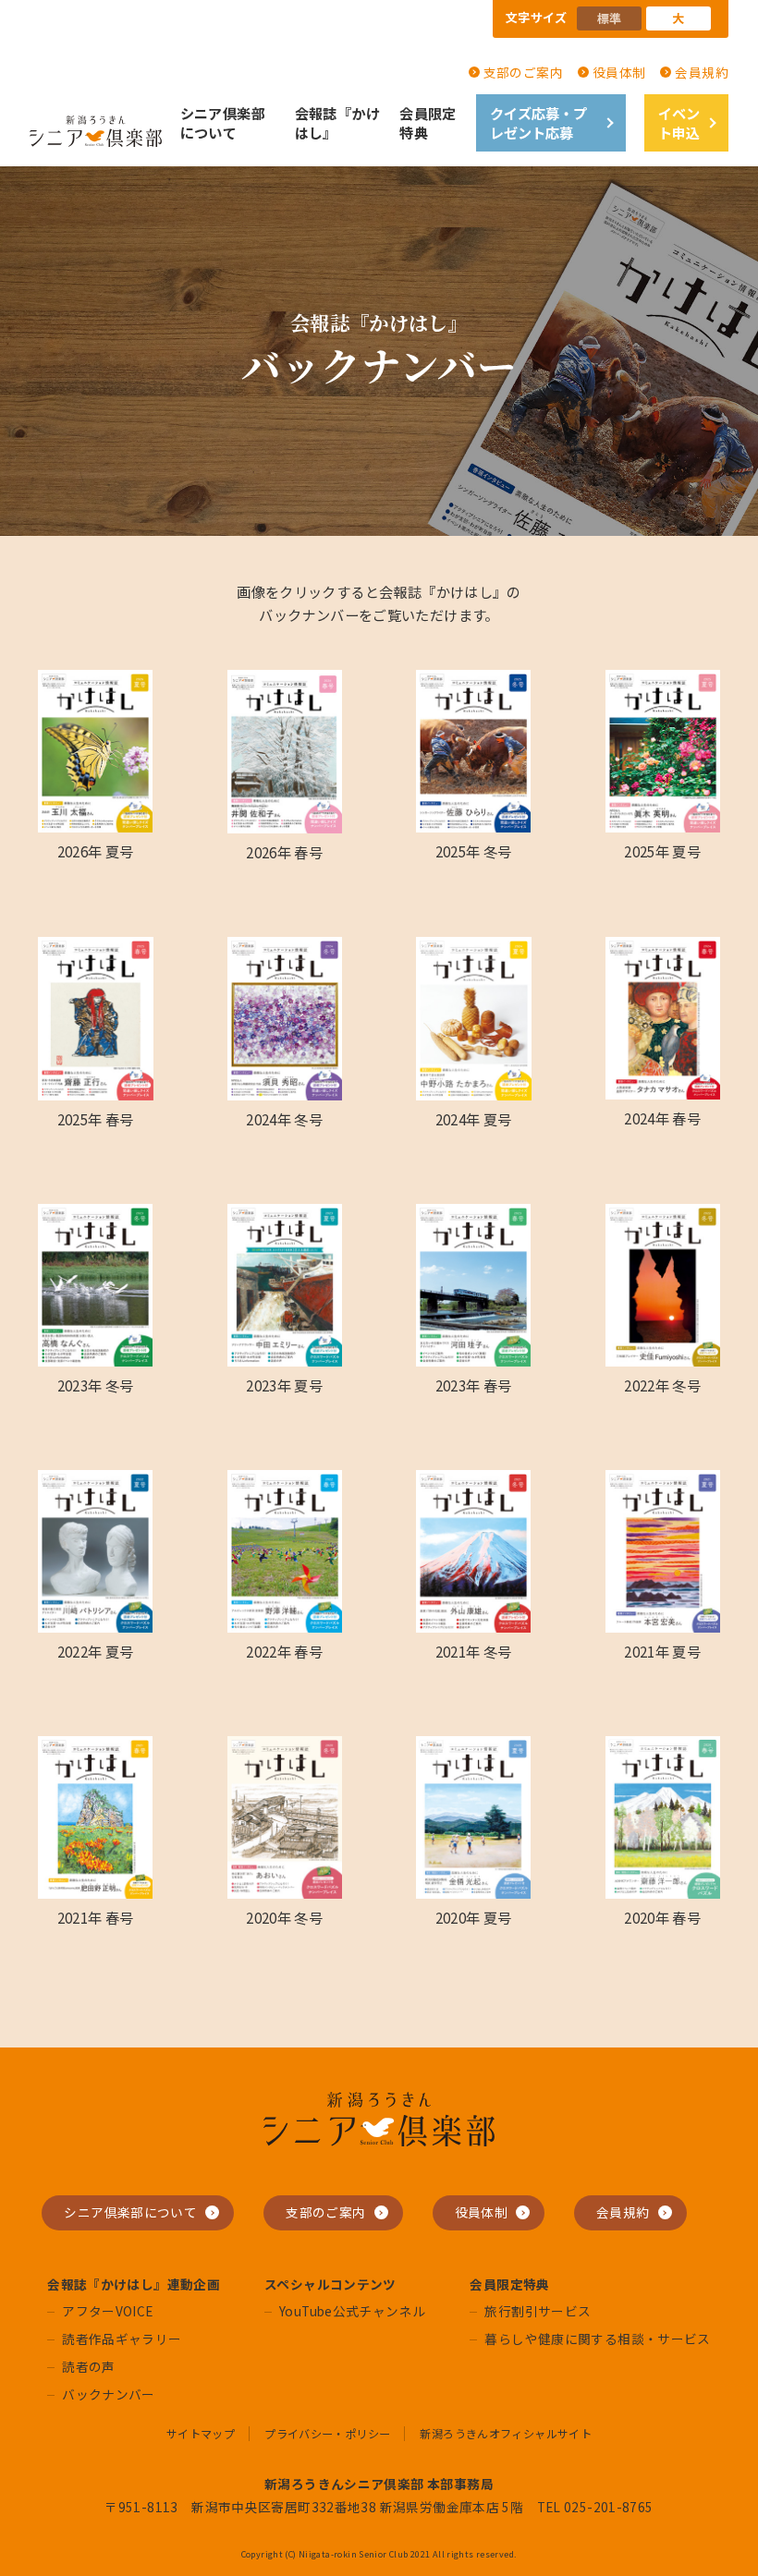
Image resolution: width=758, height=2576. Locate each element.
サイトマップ (201, 2434)
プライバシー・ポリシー (327, 2434)
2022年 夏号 (96, 1651)
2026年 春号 (284, 852)
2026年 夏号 (96, 851)
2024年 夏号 (474, 1119)
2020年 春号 (662, 1917)
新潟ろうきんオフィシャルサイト (506, 2434)
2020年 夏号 (474, 1917)
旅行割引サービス (538, 2311)
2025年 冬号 (474, 851)
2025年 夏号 (662, 851)
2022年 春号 (284, 1651)
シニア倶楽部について (223, 122)
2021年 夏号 (662, 1651)
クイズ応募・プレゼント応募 (538, 122)
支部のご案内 (523, 72)
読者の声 (89, 2366)
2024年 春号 (662, 1118)
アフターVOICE (107, 2311)
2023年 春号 (474, 1385)
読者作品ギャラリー (122, 2339)
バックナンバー (109, 2394)
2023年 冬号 (96, 1385)
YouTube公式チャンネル (352, 2311)
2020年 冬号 (284, 1917)
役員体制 (619, 72)
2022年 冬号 (662, 1385)
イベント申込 (679, 122)
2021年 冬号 (474, 1651)
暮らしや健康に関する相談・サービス (597, 2339)
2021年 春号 (96, 1917)
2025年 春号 (96, 1119)
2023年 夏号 (284, 1385)
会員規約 (702, 72)
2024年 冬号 (284, 1119)
